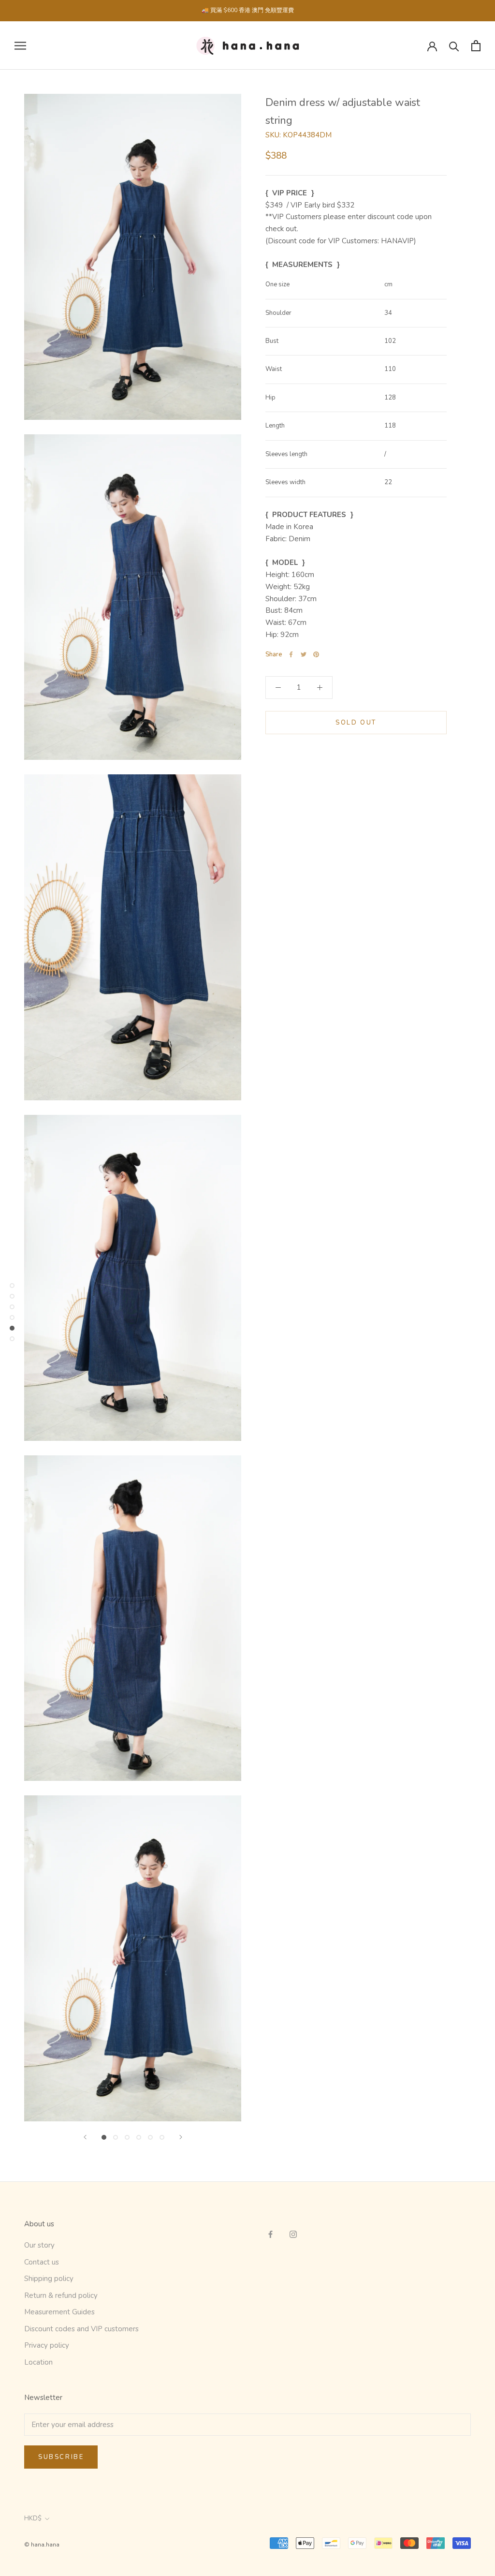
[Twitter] (304, 654)
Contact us (42, 2262)
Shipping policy (49, 2279)
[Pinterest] (316, 654)
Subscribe (61, 2457)
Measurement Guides (59, 2312)
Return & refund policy (61, 2295)
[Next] (181, 2137)
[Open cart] (476, 46)
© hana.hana (42, 2545)
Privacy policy (47, 2345)
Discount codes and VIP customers (81, 2329)
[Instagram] (293, 2234)
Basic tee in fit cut (414, 25)
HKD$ (33, 2518)
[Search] (454, 46)
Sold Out (356, 723)
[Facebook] (291, 654)
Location (38, 2362)
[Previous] (85, 2137)
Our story (39, 2245)
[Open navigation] (20, 46)
